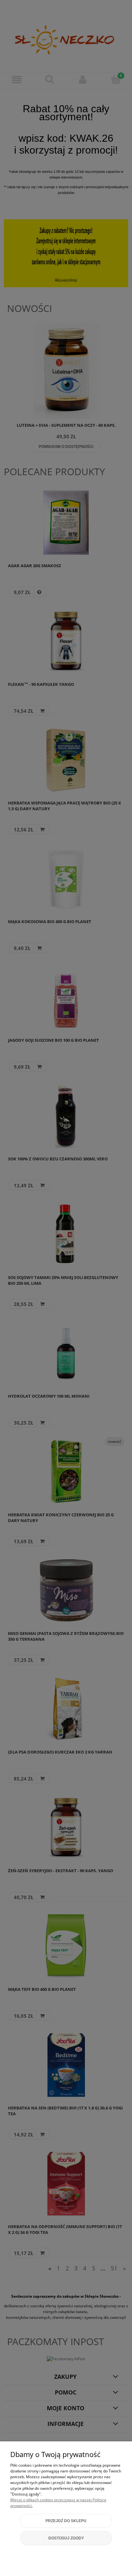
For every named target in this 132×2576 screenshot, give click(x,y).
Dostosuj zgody (66, 2538)
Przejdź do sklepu (66, 2521)
